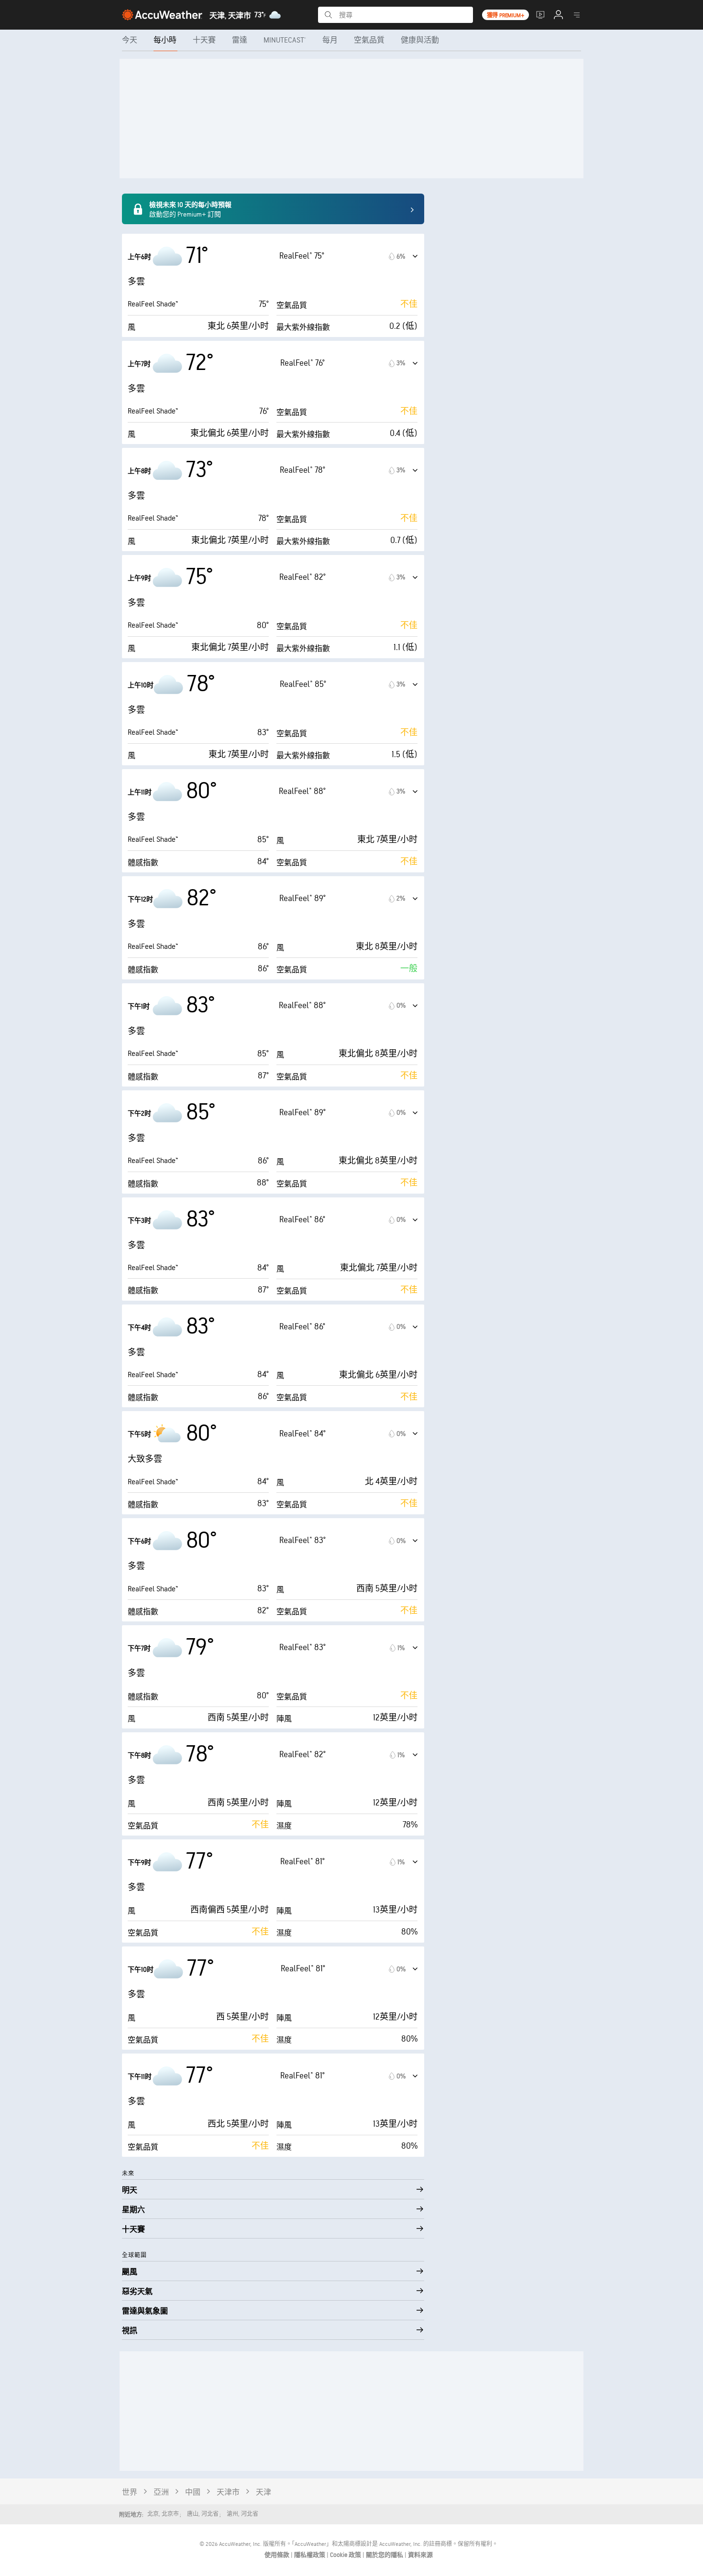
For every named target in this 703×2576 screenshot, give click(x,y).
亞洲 (161, 2493)
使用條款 (278, 2555)
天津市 (228, 2493)
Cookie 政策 (346, 2555)
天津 (264, 2493)
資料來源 (420, 2555)
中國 (193, 2493)
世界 (130, 2493)
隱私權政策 (310, 2555)
